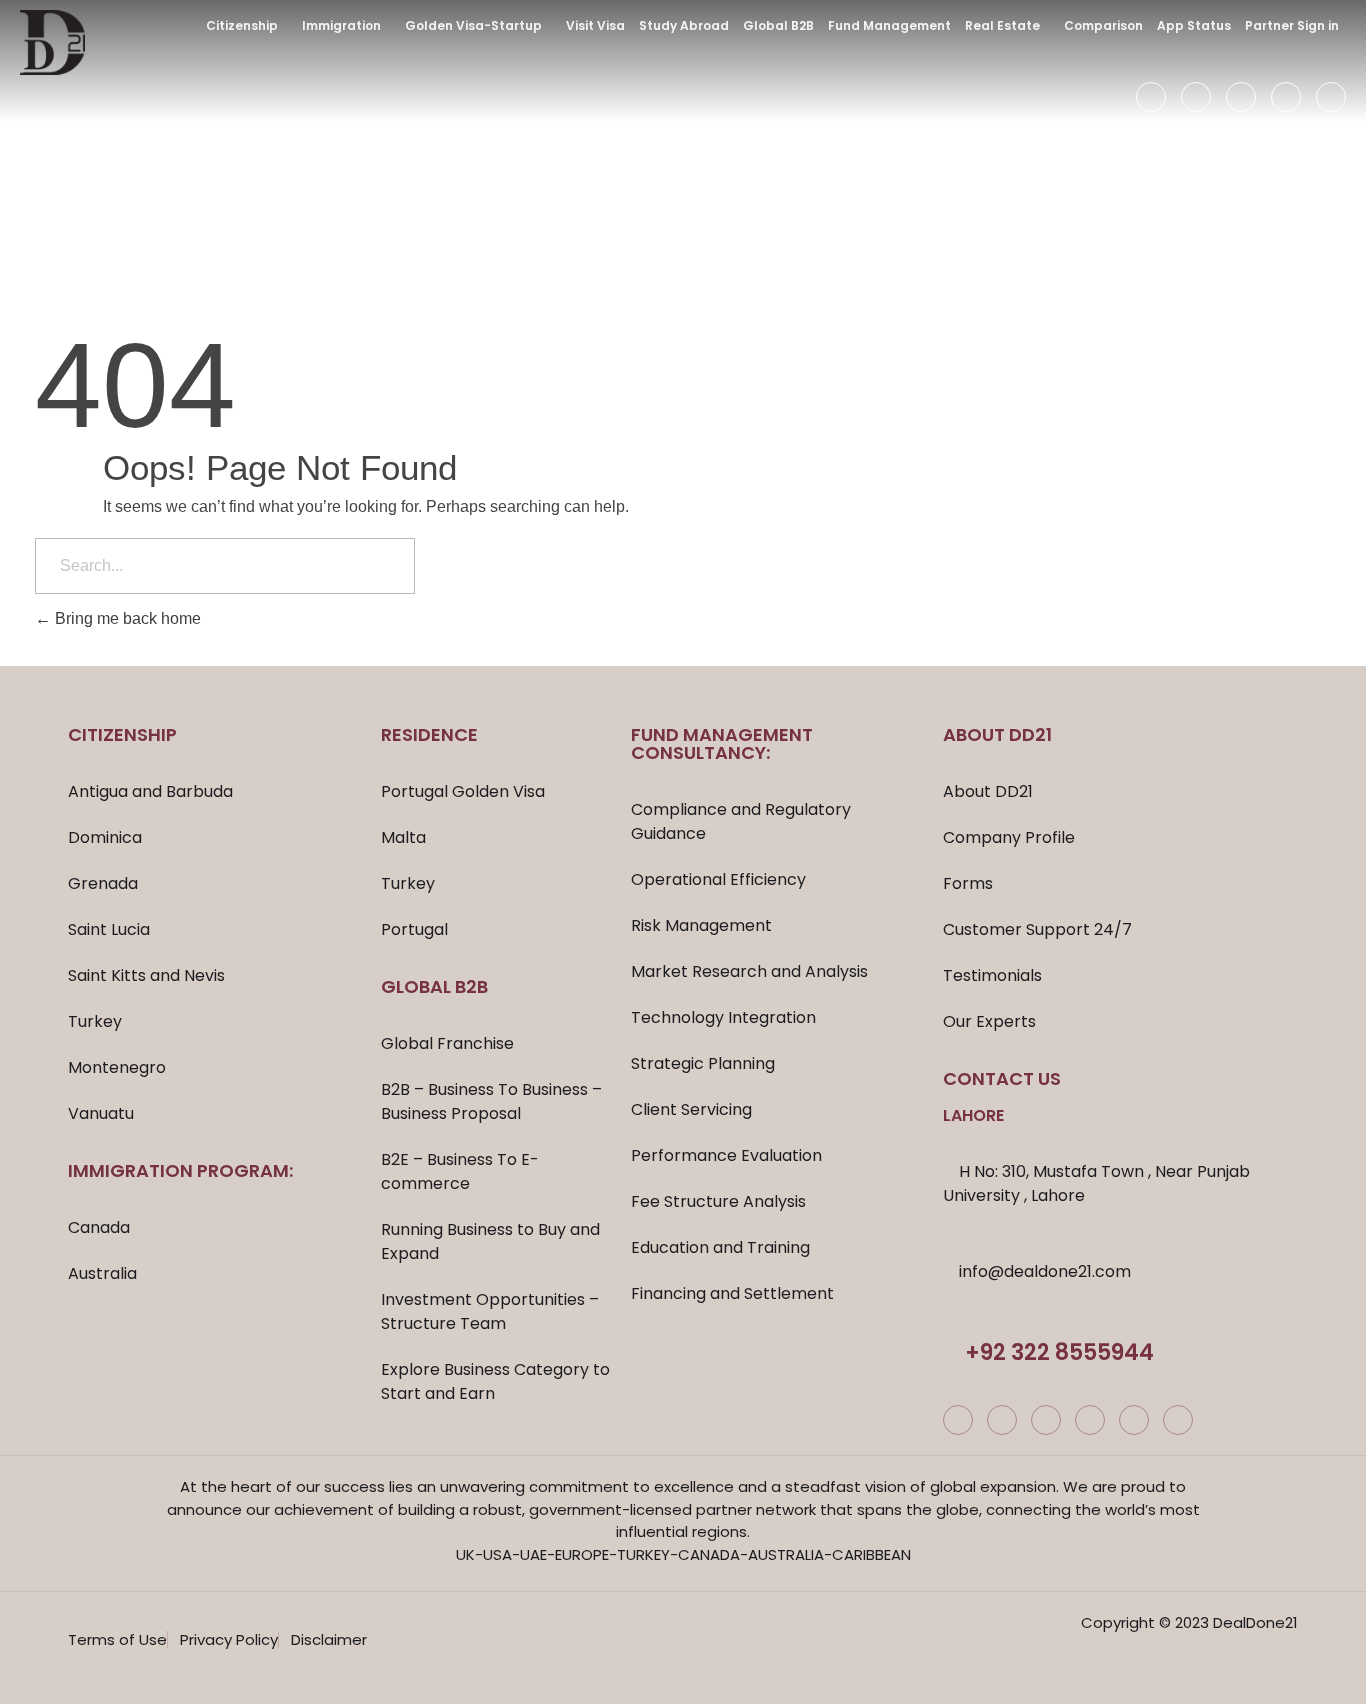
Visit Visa (595, 25)
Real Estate (1002, 25)
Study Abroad (684, 25)
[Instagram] (1196, 97)
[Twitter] (1241, 97)
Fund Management (889, 25)
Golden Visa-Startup (473, 25)
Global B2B (778, 25)
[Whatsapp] (1178, 1420)
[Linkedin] (1286, 97)
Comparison (1103, 25)
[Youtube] (1331, 97)
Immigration (341, 25)
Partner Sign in (1292, 25)
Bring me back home (126, 618)
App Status (1194, 25)
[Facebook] (1151, 97)
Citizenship (242, 25)
